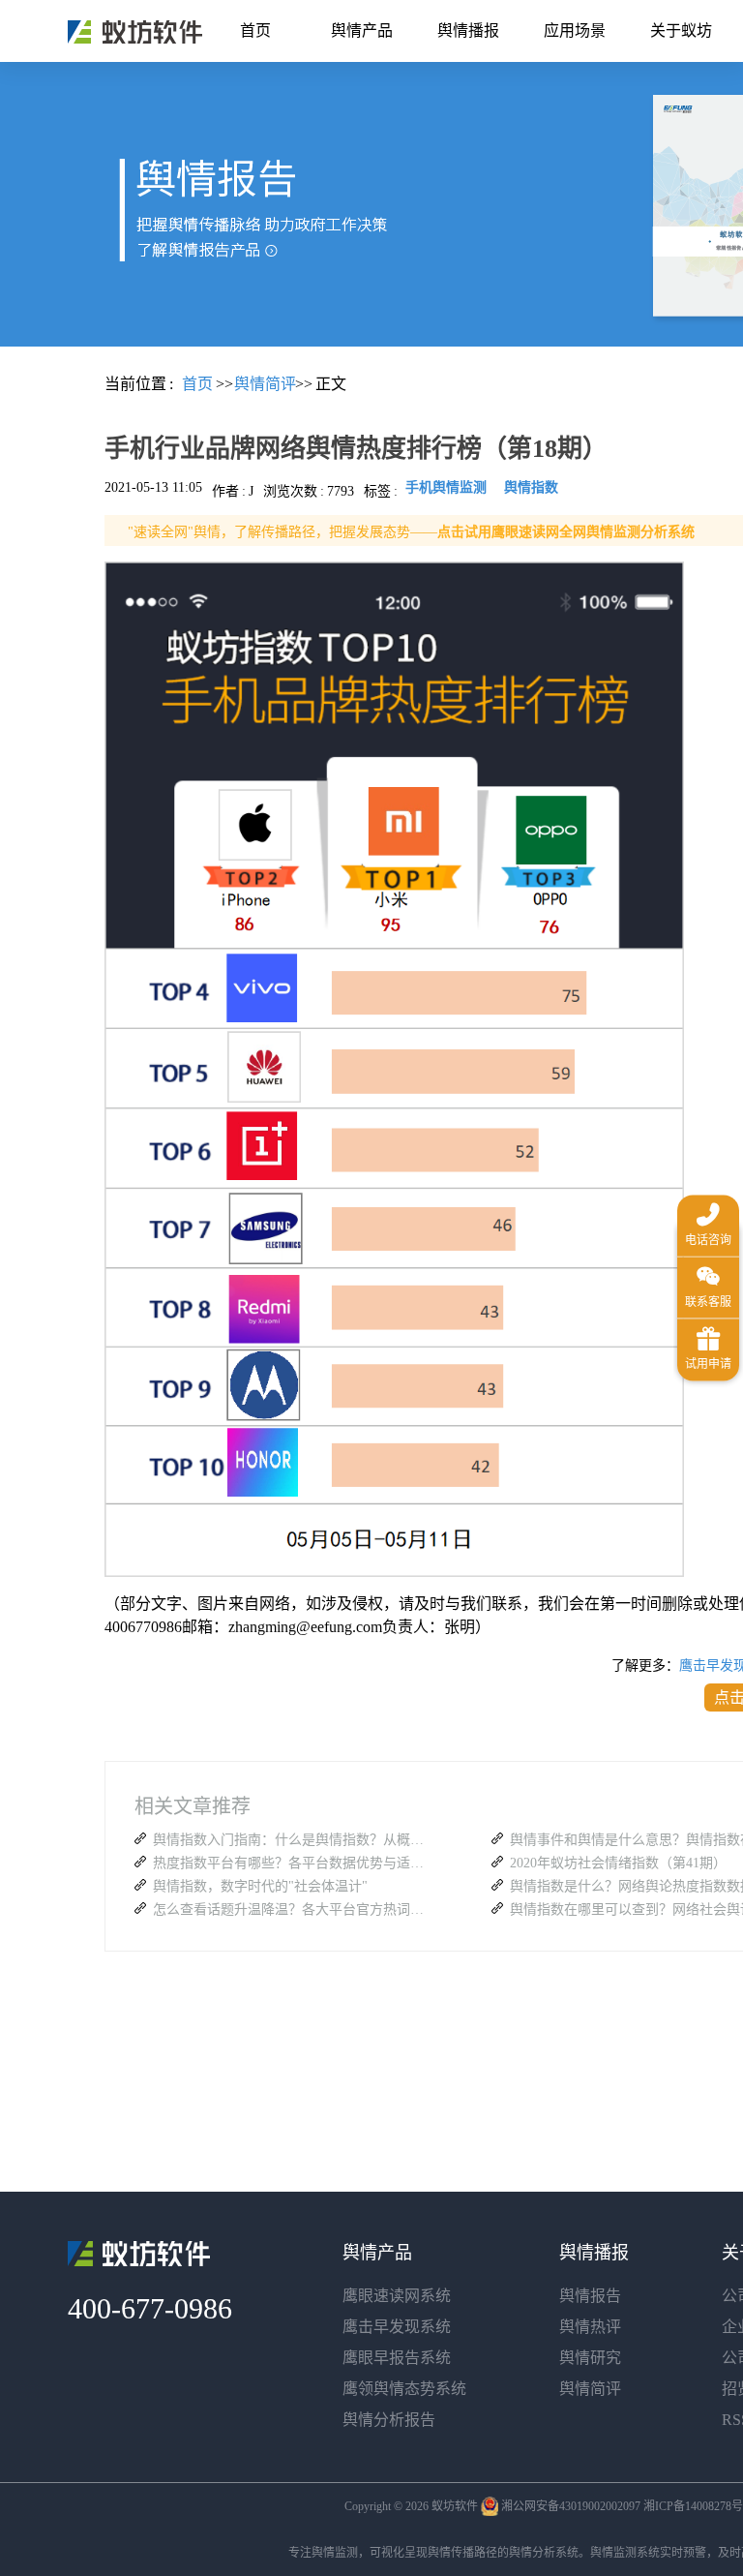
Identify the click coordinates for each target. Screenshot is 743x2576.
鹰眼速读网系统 (397, 2296)
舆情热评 (590, 2327)
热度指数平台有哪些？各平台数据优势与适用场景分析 (293, 1863)
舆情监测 (335, 2553)
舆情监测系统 (625, 2553)
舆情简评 (590, 2389)
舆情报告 (590, 2296)
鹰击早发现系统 (397, 2327)
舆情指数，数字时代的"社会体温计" (260, 1886)
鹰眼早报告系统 (397, 2358)
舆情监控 (135, 32)
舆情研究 (590, 2358)
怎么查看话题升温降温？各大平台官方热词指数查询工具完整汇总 (293, 1909)
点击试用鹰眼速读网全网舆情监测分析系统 (566, 532)
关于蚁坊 (681, 30)
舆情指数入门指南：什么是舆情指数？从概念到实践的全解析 (293, 1840)
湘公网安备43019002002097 (571, 2506)
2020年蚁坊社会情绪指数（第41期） (618, 1863)
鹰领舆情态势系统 (404, 2389)
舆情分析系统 (544, 2553)
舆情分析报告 (389, 2420)
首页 (255, 30)
